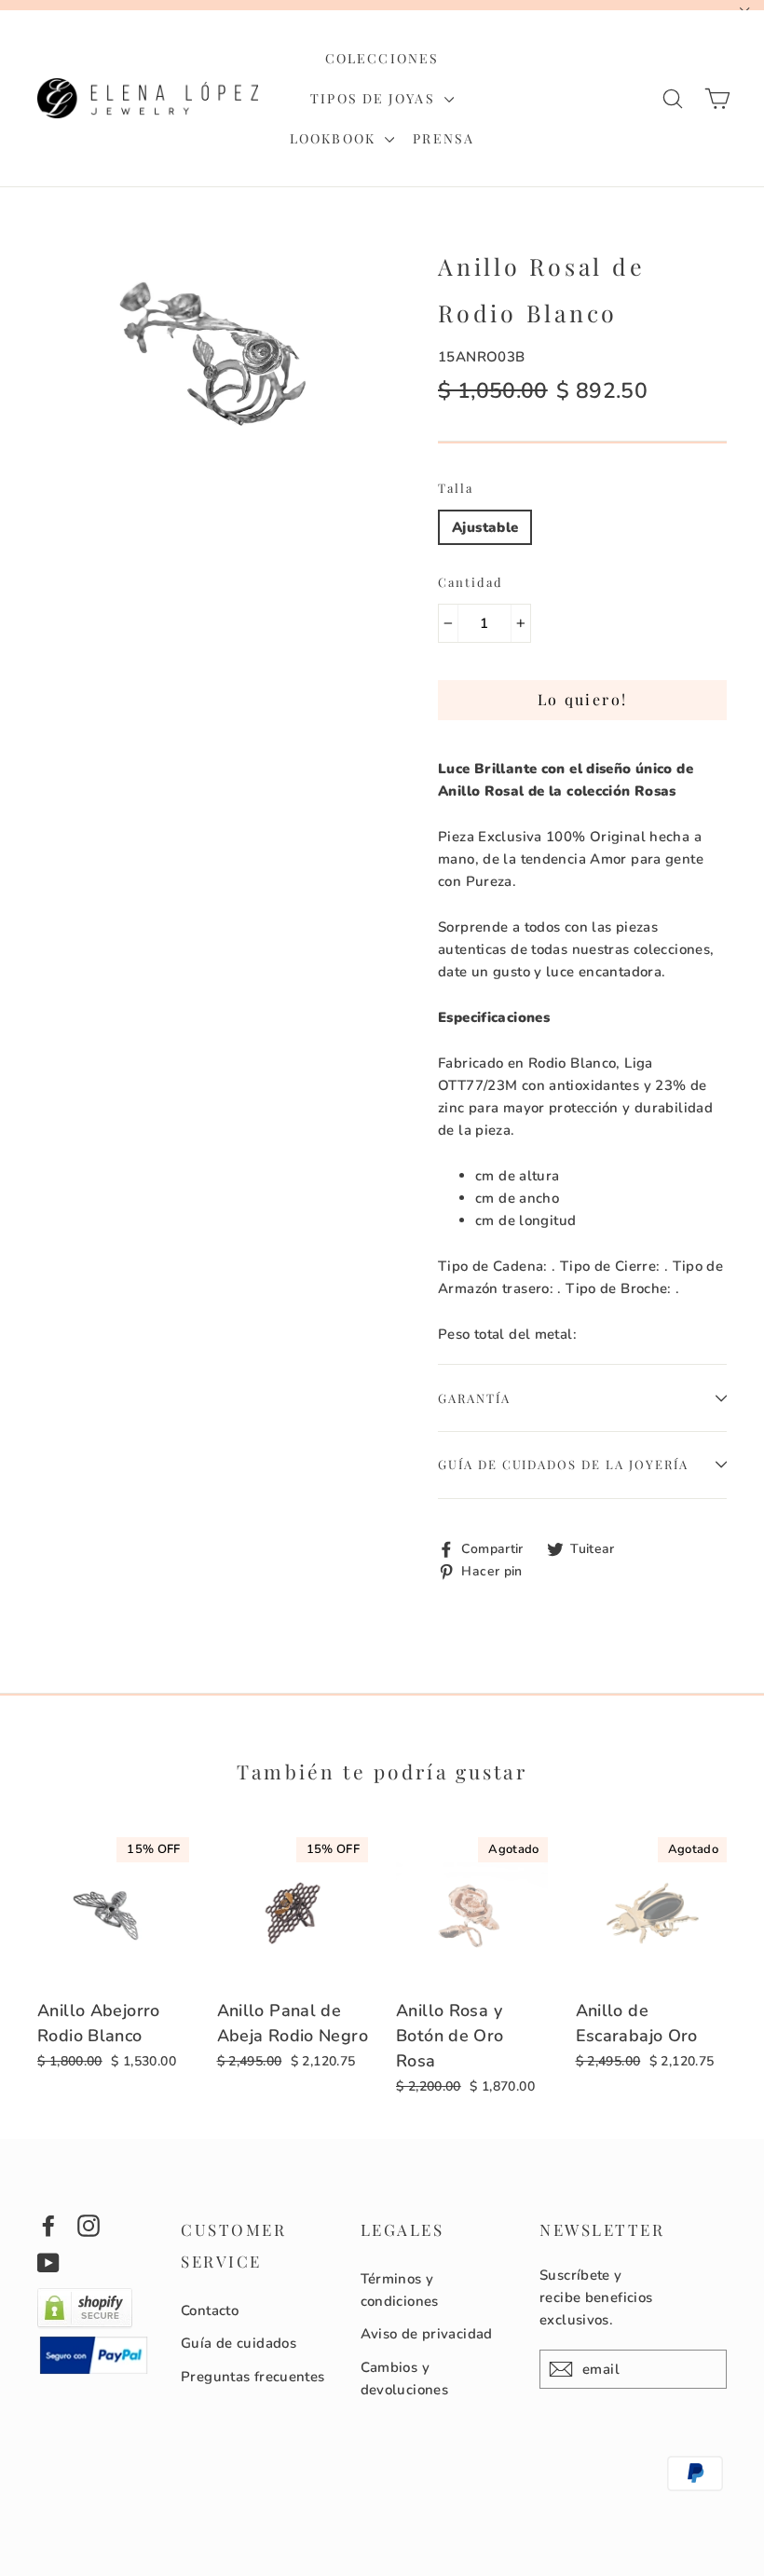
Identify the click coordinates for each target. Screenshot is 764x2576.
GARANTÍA (474, 1398)
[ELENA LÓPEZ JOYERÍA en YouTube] (48, 2263)
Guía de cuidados (239, 2343)
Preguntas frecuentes (253, 2377)
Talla (456, 488)
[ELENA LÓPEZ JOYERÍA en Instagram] (89, 2225)
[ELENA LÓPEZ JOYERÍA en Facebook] (48, 2225)
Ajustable (485, 527)
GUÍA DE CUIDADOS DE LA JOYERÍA (563, 1464)
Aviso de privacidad (427, 2334)
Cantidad (471, 582)
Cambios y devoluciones (405, 2378)
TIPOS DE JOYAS (375, 98)
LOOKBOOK (335, 138)
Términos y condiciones (400, 2290)
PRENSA (443, 138)
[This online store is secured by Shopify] (85, 2324)
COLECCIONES (382, 58)
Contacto (210, 2310)
